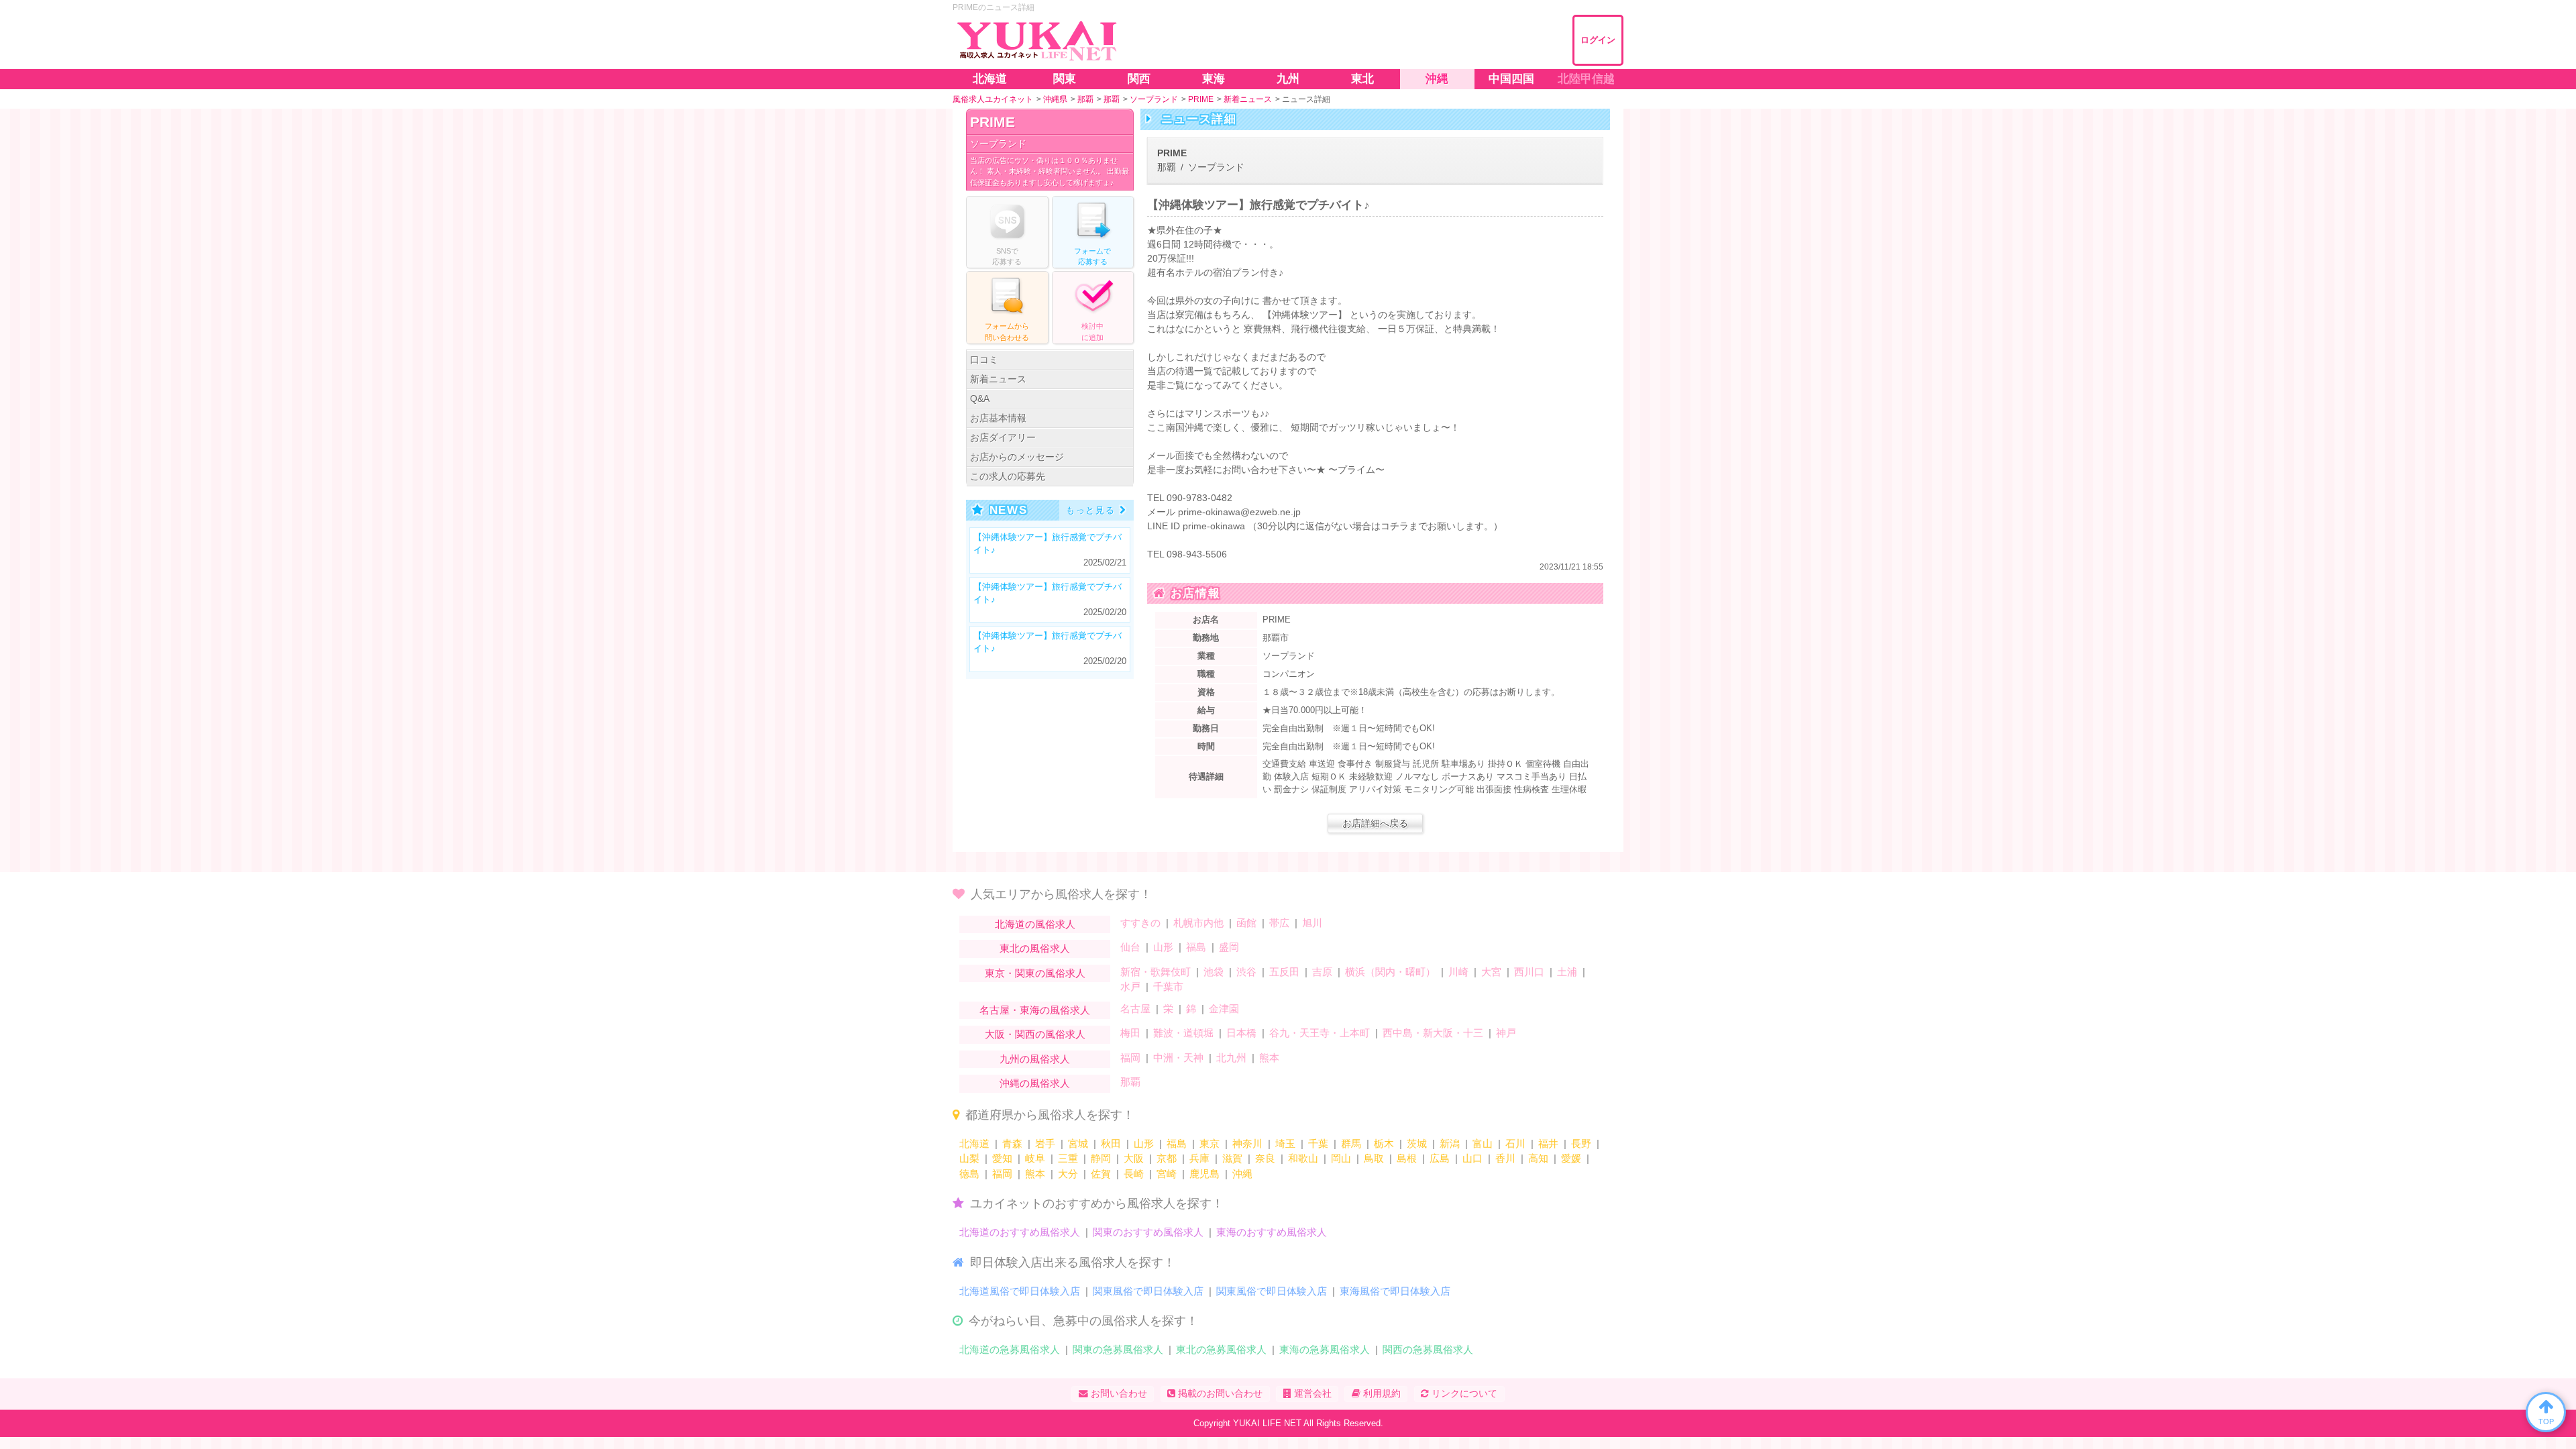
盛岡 (1229, 947)
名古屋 (1135, 1009)
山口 (1472, 1158)
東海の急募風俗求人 (1325, 1349)
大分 (1068, 1174)
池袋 (1214, 972)
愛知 (1002, 1158)
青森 (1012, 1143)
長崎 (1134, 1174)
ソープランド (998, 144)
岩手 (1045, 1143)
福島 (1196, 947)
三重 (1068, 1158)
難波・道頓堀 (1183, 1033)
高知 (1538, 1158)
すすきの (1140, 923)
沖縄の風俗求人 (1035, 1083)
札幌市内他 (1198, 923)
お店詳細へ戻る (1375, 823)
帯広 (1279, 923)
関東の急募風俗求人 (1118, 1349)
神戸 (1506, 1033)
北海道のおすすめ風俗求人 (1020, 1232)
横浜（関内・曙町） (1390, 972)
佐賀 (1101, 1174)
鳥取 (1374, 1158)
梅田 (1130, 1033)
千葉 (1318, 1143)
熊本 (1269, 1058)
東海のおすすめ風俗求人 (1272, 1232)
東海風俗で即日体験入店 (1395, 1291)
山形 (1163, 947)
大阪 (1134, 1158)
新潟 (1450, 1143)
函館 (1246, 923)
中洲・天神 (1178, 1058)
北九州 (1231, 1058)
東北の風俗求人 (1035, 948)
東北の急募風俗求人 (1221, 1349)
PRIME (992, 122)
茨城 (1417, 1143)
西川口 (1529, 972)
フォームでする (1092, 257)
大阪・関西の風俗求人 (1035, 1034)
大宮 (1491, 972)
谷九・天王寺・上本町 (1320, 1033)
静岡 (1101, 1158)
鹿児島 (1204, 1174)
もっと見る (1091, 510)
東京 (1210, 1143)
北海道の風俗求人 (1035, 924)
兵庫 (1199, 1158)
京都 (1167, 1158)
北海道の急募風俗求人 (1010, 1349)
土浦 (1567, 972)
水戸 (1130, 986)
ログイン (1598, 40)
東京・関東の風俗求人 (1035, 973)
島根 (1407, 1158)
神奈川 (1247, 1143)
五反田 (1284, 972)
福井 (1548, 1143)
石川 (1515, 1143)
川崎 (1458, 972)
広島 (1440, 1158)
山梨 (969, 1158)
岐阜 (1035, 1158)
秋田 (1111, 1143)
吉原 (1322, 972)
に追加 (1092, 332)
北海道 (974, 1143)
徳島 (969, 1174)
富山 (1483, 1143)
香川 (1505, 1158)
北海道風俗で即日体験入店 (1020, 1291)
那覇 (1130, 1082)
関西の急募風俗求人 (1428, 1349)
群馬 (1351, 1143)
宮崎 (1167, 1174)
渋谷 (1246, 972)
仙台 (1130, 947)
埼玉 (1285, 1143)
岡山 (1341, 1158)
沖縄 (1242, 1174)
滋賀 (1232, 1158)
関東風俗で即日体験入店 (1148, 1291)
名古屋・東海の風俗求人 (1035, 1010)
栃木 (1384, 1143)
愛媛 (1571, 1158)
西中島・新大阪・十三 (1433, 1033)
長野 (1581, 1143)
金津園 (1224, 1009)
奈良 (1265, 1158)
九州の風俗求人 (1035, 1059)
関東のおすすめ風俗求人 (1148, 1232)
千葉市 (1168, 986)
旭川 (1312, 923)
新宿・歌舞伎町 (1156, 972)
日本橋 (1241, 1033)
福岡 (1130, 1058)
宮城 (1078, 1143)
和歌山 (1303, 1158)
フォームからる (1007, 332)
